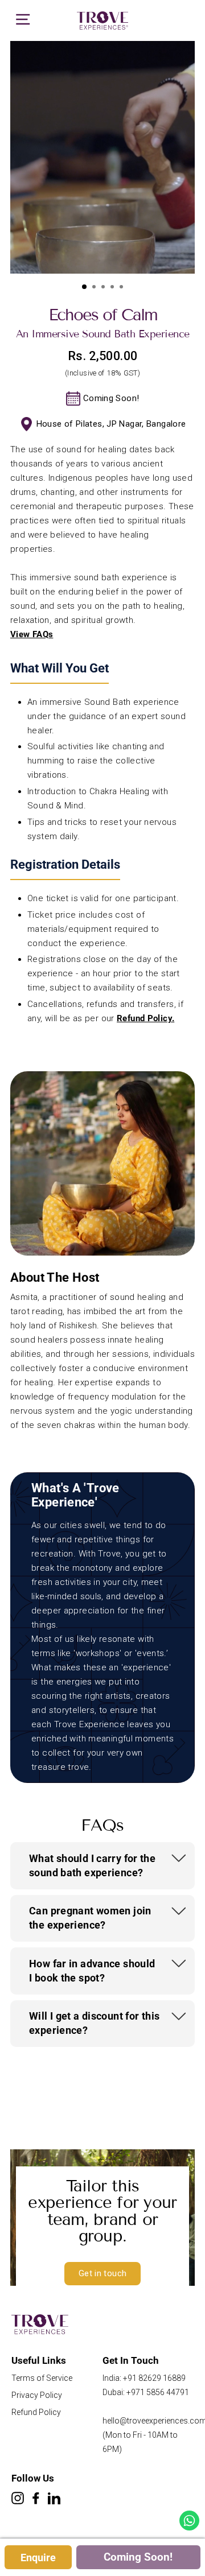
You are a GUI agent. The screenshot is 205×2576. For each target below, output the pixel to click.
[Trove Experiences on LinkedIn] (54, 2499)
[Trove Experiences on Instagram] (18, 2499)
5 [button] (122, 288)
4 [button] (113, 288)
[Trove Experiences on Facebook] (36, 2499)
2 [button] (95, 288)
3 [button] (104, 288)
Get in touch (103, 2273)
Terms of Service (42, 2378)
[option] (102, 157)
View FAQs (32, 634)
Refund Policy (144, 1018)
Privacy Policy (37, 2395)
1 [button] (85, 287)
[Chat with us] (189, 2521)
